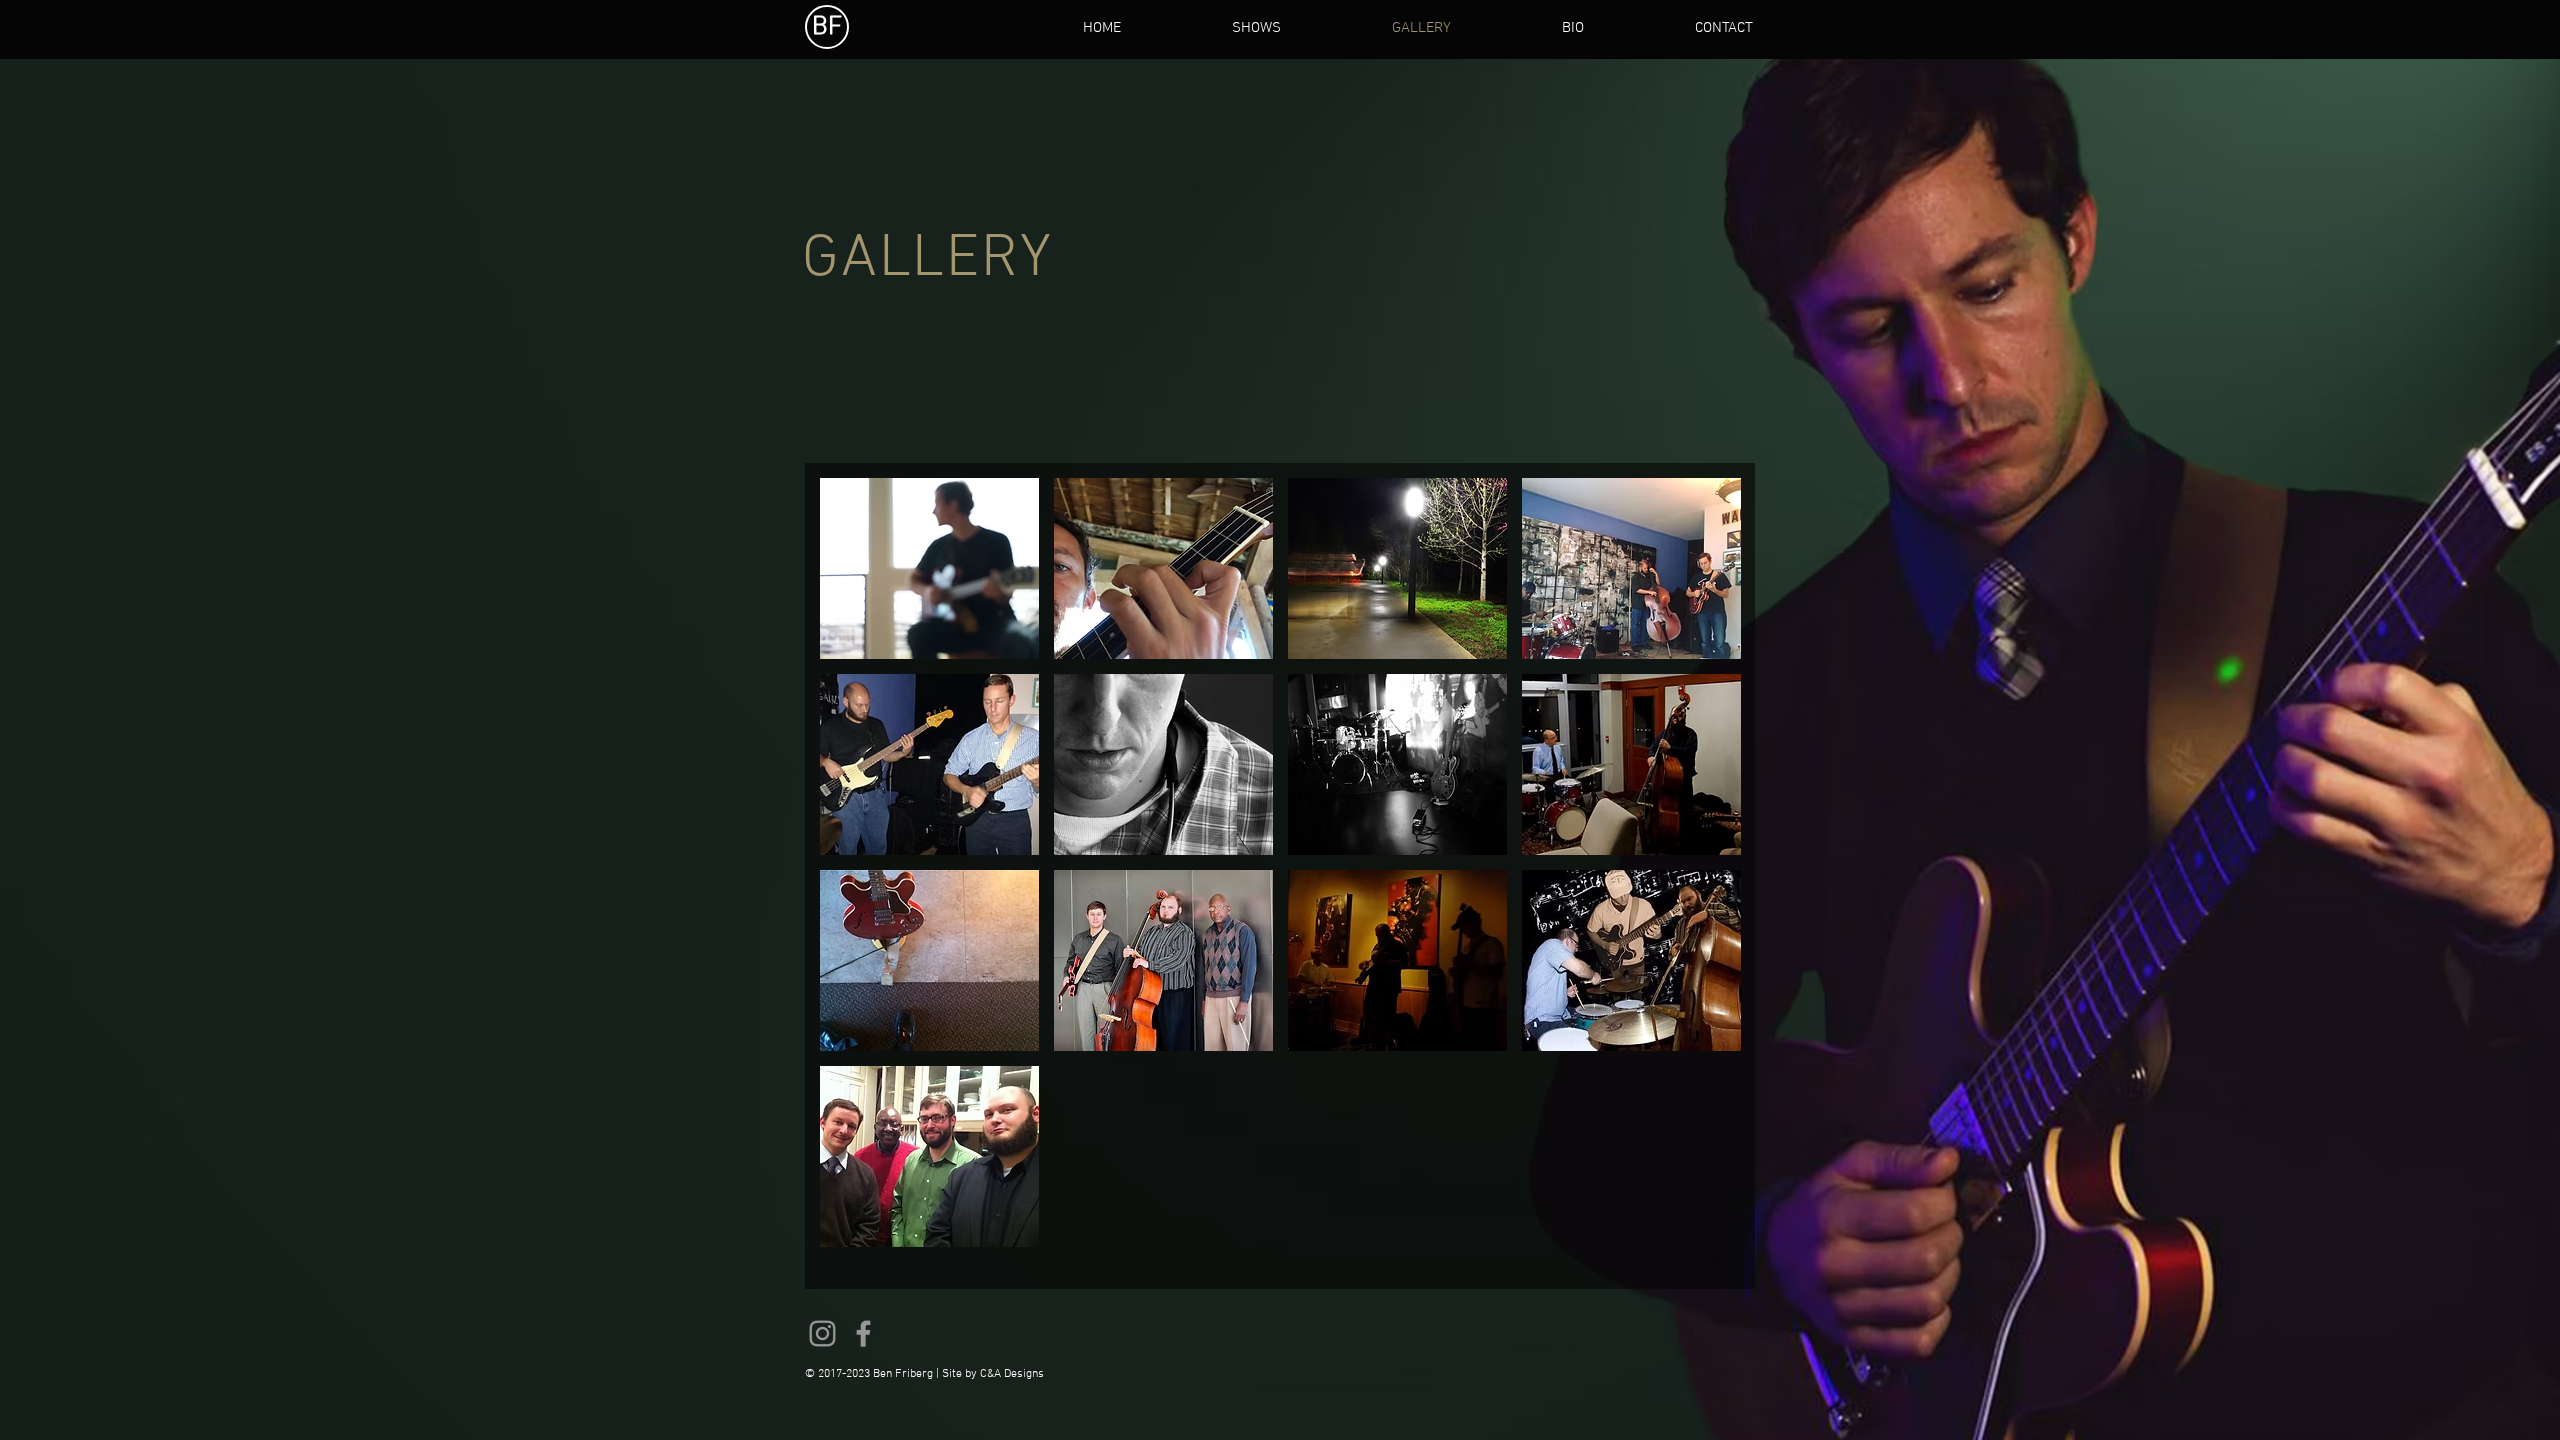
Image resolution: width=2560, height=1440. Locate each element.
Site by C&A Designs (993, 1374)
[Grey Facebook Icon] (863, 1333)
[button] (929, 568)
